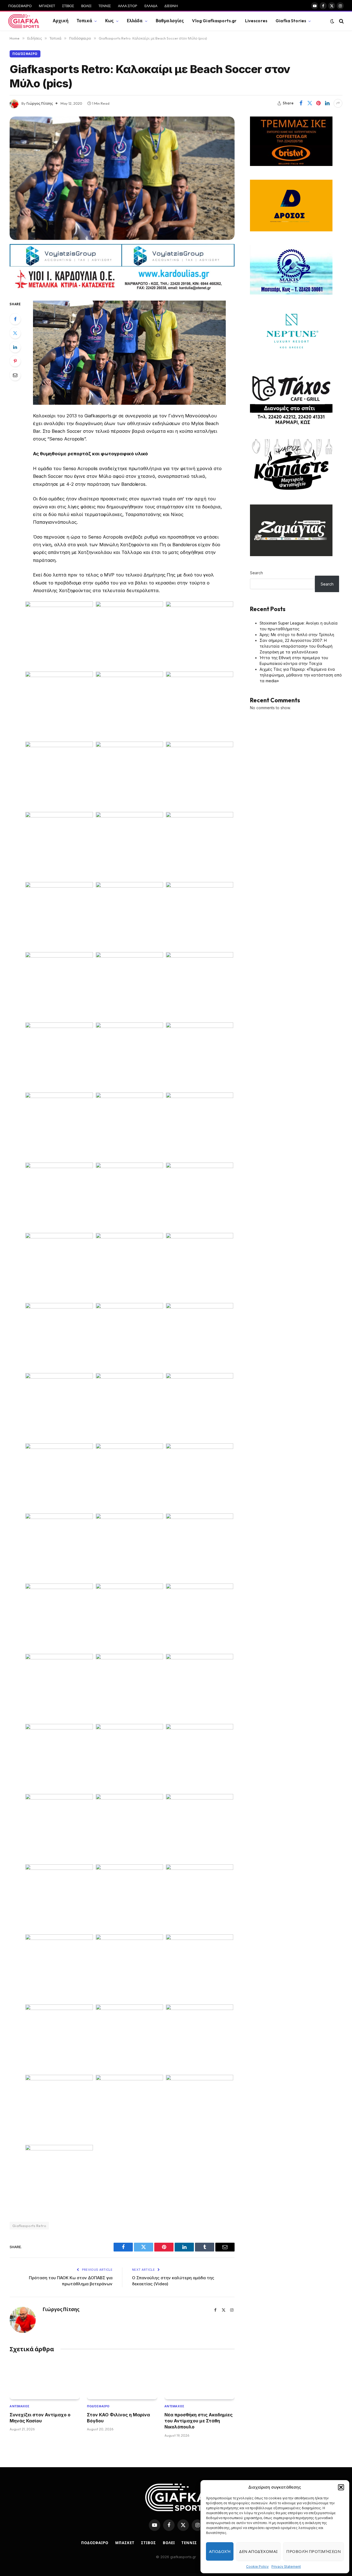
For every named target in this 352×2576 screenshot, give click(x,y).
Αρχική (61, 21)
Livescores (256, 21)
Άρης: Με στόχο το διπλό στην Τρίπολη (297, 635)
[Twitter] (15, 333)
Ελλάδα (135, 21)
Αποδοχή (220, 2551)
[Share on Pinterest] (318, 103)
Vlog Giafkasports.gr (214, 21)
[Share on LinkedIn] (327, 103)
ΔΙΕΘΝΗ (171, 6)
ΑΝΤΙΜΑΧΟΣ (20, 2406)
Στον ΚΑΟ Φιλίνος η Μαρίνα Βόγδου (118, 2418)
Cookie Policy (257, 2567)
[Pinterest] (15, 361)
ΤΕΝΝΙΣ (105, 6)
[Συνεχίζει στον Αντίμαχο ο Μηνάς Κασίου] (45, 2380)
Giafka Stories (291, 21)
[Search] (341, 21)
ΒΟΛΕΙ (86, 6)
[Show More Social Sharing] (338, 103)
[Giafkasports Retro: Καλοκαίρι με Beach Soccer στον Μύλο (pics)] (122, 178)
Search (256, 573)
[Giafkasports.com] (24, 21)
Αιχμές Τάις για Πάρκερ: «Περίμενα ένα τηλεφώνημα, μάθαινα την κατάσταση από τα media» (301, 675)
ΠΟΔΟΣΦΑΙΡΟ (20, 6)
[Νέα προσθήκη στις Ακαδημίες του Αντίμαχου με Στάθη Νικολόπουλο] (200, 2380)
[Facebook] (15, 319)
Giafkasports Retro (29, 2226)
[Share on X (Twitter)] (310, 103)
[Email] (15, 375)
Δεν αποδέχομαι (258, 2551)
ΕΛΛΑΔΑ (151, 6)
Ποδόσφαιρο (25, 54)
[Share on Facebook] (301, 103)
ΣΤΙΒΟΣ (68, 6)
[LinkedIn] (15, 347)
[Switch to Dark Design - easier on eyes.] (332, 21)
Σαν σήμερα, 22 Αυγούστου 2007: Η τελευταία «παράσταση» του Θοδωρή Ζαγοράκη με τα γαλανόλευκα (296, 646)
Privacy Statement (286, 2567)
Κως (109, 21)
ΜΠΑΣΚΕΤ (47, 6)
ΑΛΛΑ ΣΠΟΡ (128, 6)
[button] (341, 2487)
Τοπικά (84, 21)
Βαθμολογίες (170, 21)
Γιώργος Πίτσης (40, 103)
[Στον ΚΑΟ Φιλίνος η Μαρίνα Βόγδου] (122, 2380)
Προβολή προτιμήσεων (313, 2551)
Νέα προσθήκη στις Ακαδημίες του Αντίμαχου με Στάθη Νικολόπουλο (199, 2421)
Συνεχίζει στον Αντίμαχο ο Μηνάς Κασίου (40, 2418)
